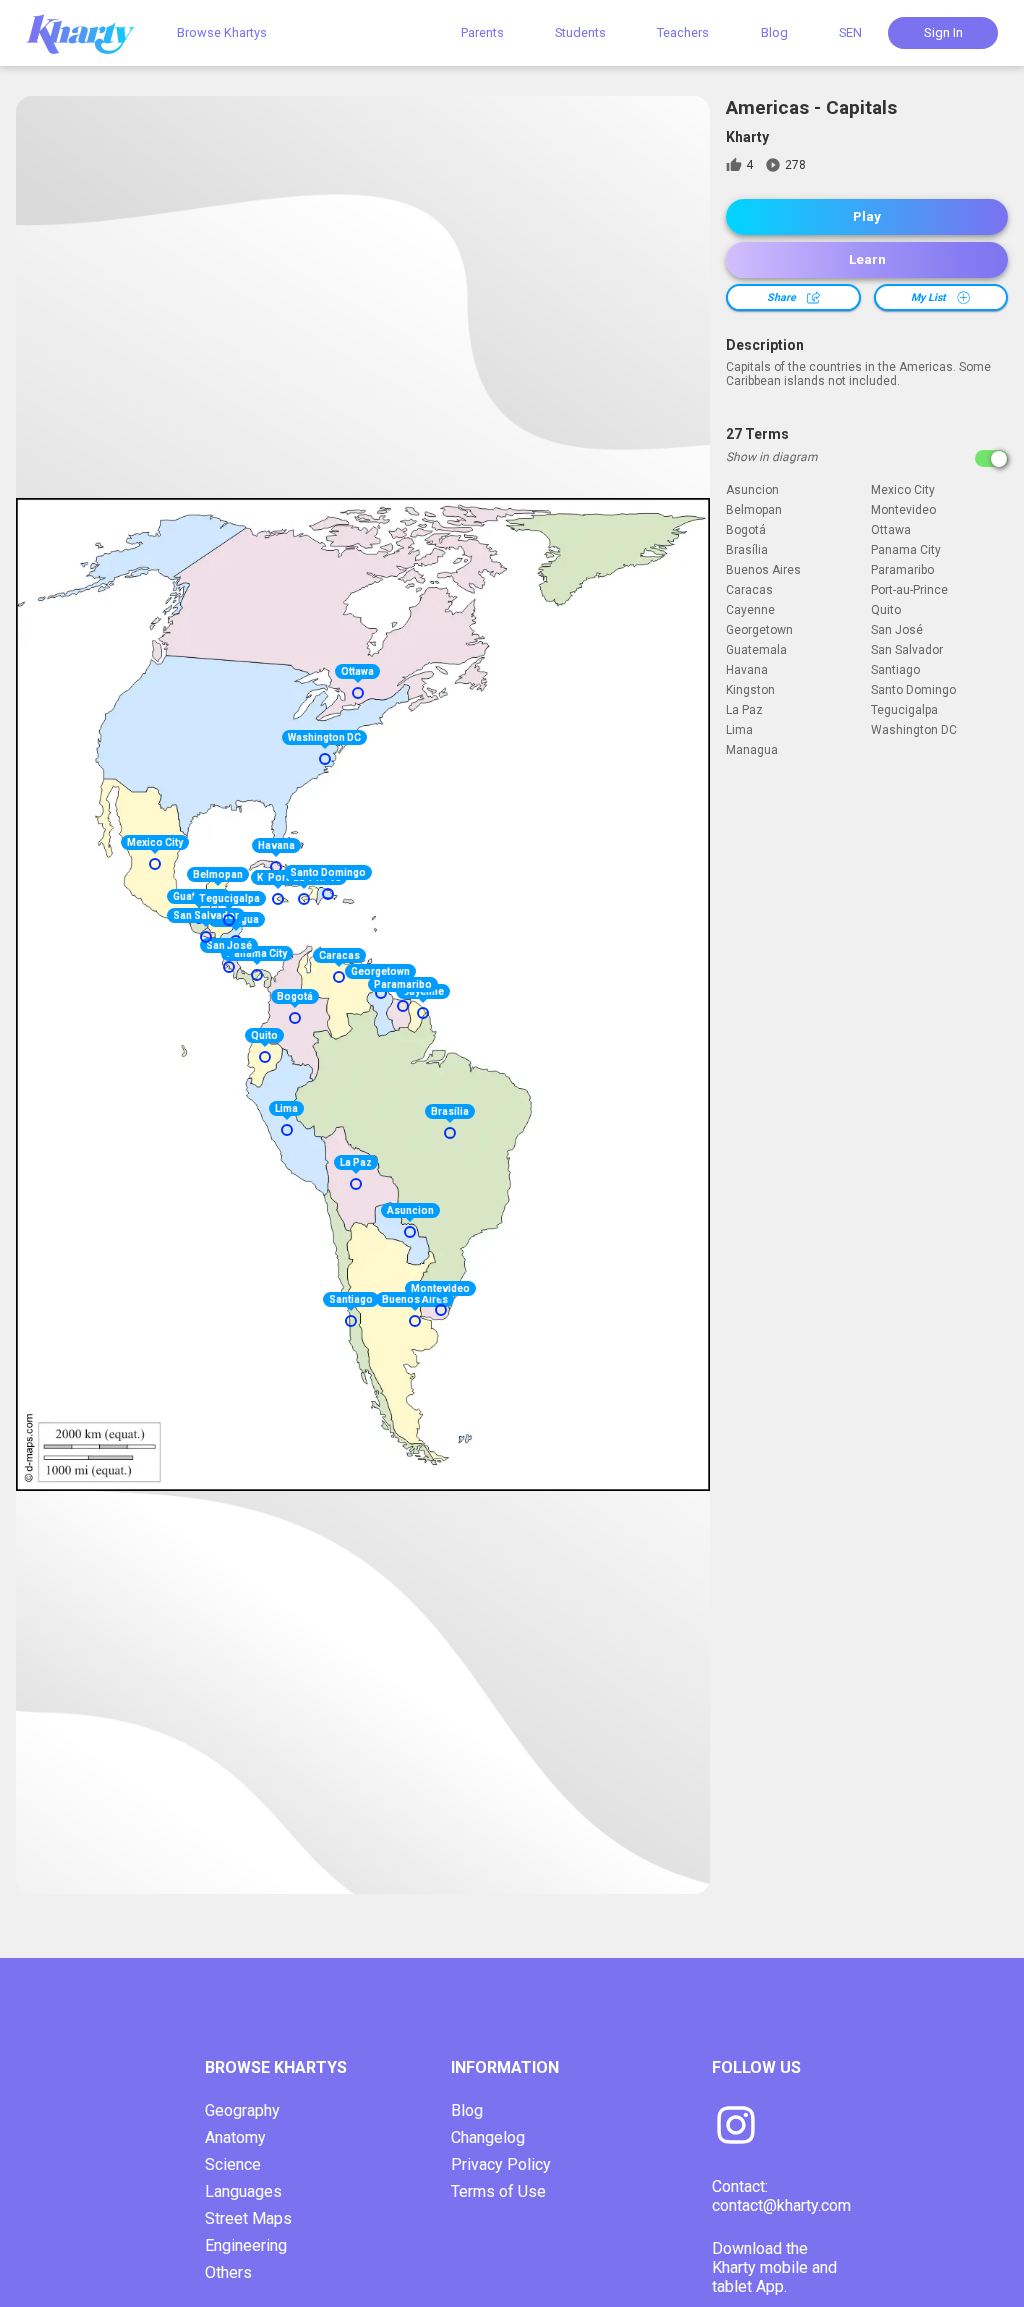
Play (867, 216)
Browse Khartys (222, 32)
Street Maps (248, 2218)
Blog (774, 32)
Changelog (488, 2137)
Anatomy (235, 2137)
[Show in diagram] (991, 458)
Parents (482, 32)
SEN (850, 32)
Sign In (943, 32)
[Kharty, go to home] (90, 32)
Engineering (246, 2245)
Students (580, 32)
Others (228, 2272)
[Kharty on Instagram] (736, 2127)
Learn (867, 259)
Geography (242, 2110)
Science (233, 2164)
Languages (243, 2191)
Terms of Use (498, 2191)
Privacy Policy (501, 2164)
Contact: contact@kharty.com (781, 2196)
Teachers (683, 32)
